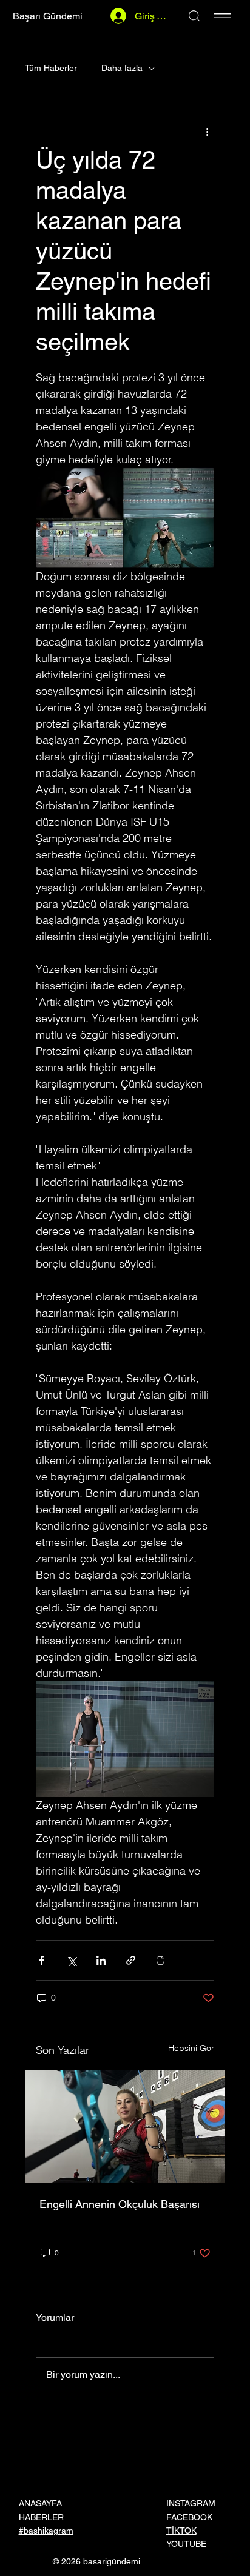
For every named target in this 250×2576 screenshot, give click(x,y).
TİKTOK (181, 2531)
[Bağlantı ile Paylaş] (131, 1960)
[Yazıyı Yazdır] (160, 1960)
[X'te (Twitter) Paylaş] (71, 1960)
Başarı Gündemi (48, 16)
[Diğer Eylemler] (207, 132)
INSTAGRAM (191, 2503)
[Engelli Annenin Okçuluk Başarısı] (125, 2127)
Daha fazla (122, 68)
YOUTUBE (186, 2544)
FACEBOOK (189, 2517)
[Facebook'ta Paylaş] (42, 1960)
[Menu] (222, 16)
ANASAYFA (40, 2503)
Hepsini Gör (191, 2048)
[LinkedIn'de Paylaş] (101, 1960)
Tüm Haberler (51, 68)
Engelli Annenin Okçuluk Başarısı (120, 2204)
